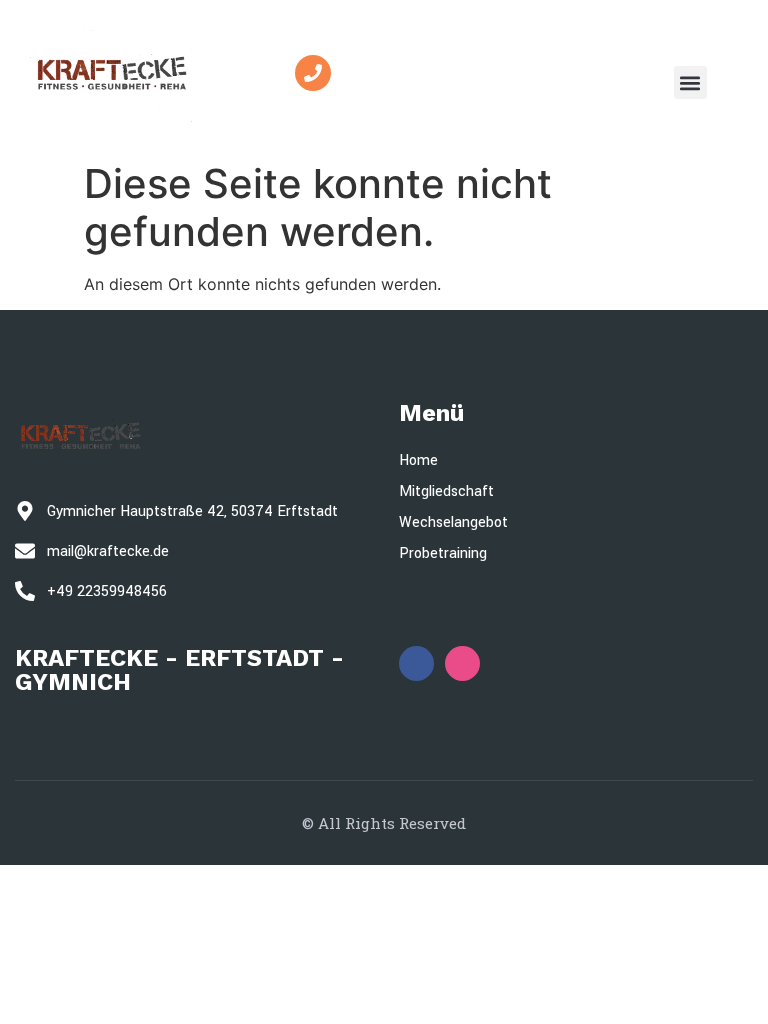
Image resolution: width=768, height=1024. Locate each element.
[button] (690, 82)
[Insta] (462, 663)
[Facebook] (416, 663)
